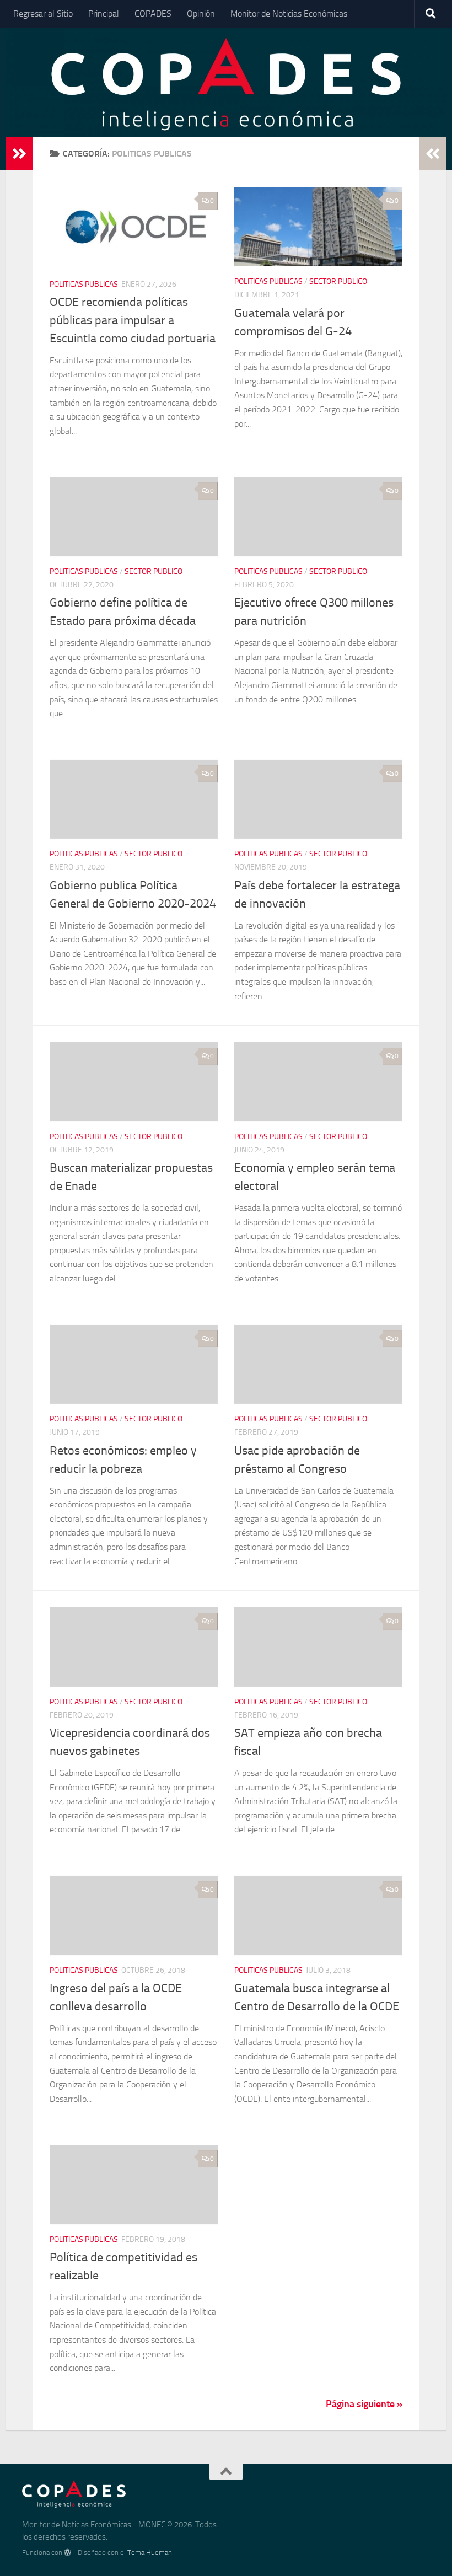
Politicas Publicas (84, 284)
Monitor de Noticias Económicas (289, 14)
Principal (104, 14)
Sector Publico (338, 281)
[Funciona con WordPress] (68, 2553)
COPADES (153, 14)
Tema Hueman (150, 2553)
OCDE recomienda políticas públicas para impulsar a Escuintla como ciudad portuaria (133, 320)
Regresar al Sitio (43, 14)
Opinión (201, 14)
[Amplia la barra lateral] (19, 154)
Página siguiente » (364, 2404)
